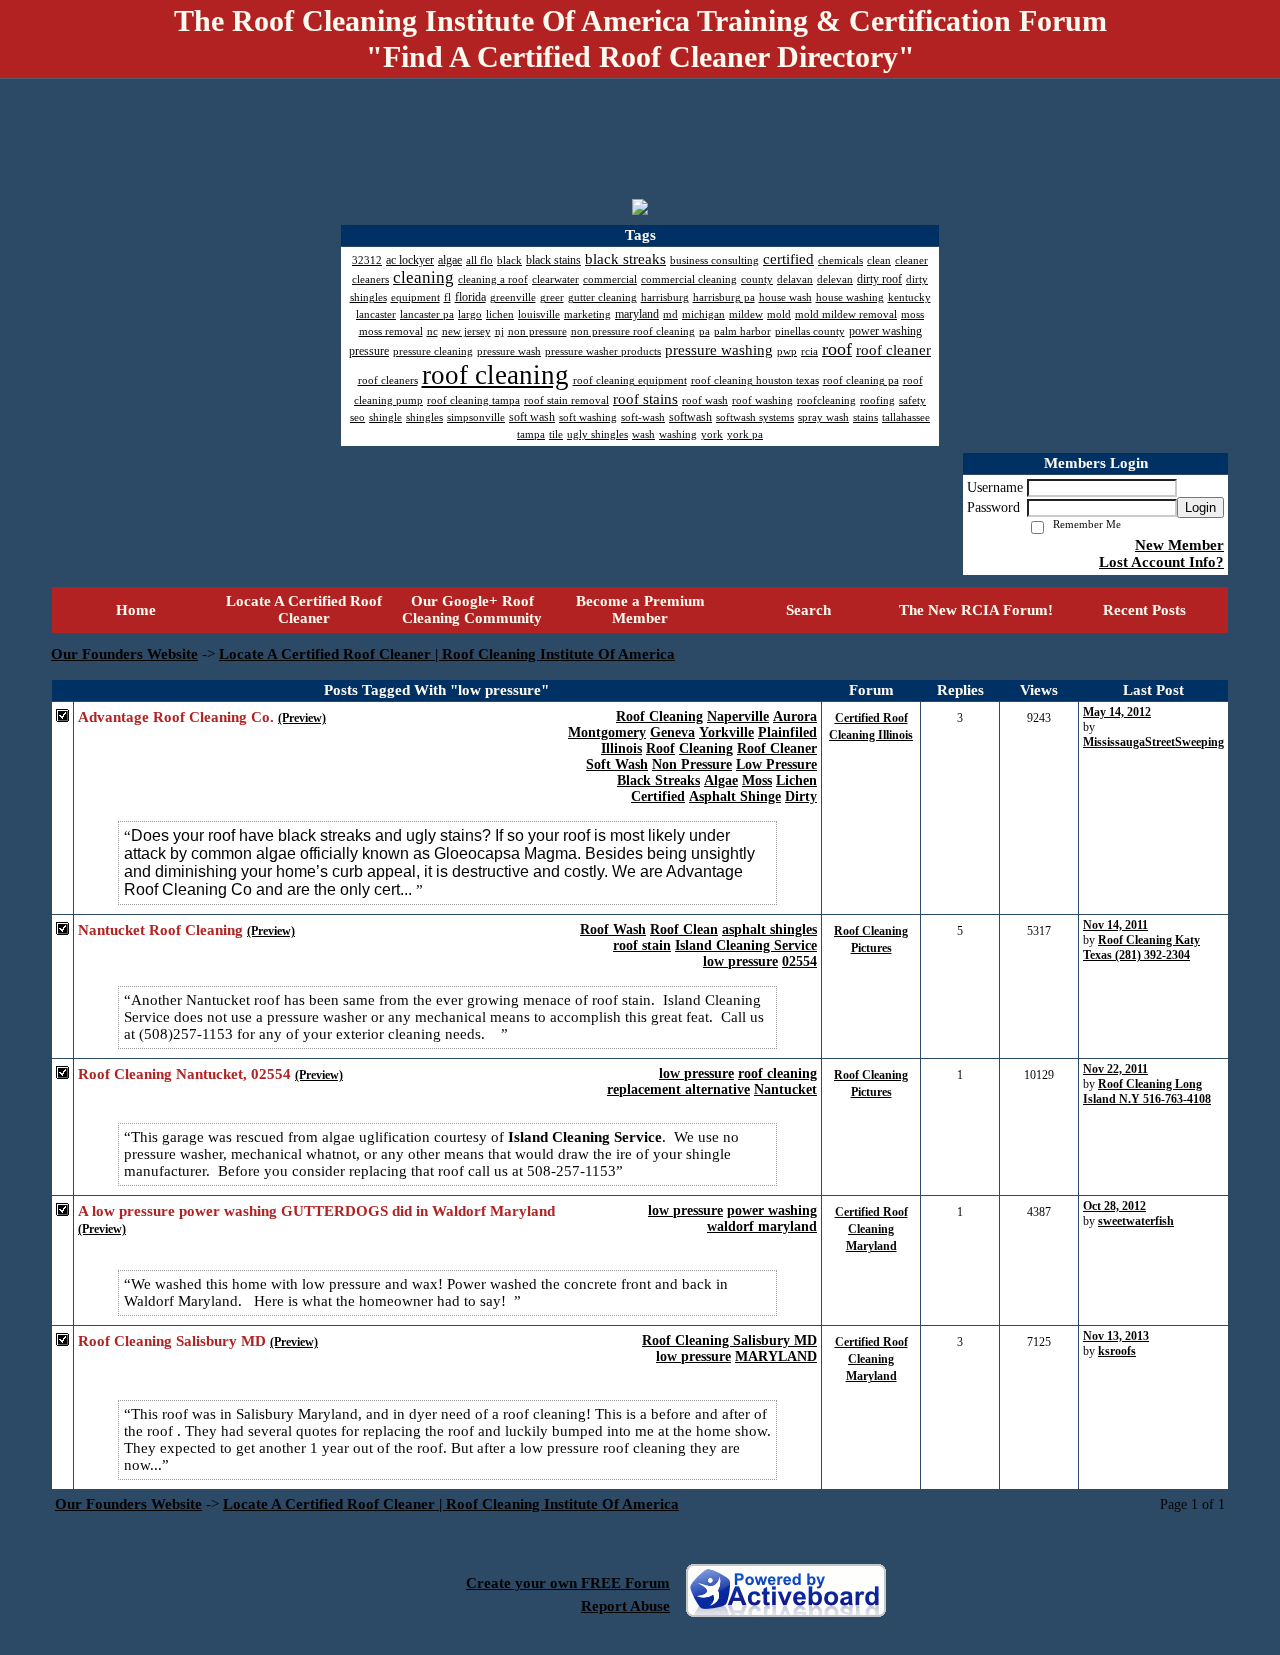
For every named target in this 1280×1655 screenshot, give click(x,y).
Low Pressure (776, 764)
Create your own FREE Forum (568, 1583)
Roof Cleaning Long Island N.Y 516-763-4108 (1147, 1091)
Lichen (796, 780)
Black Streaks (658, 780)
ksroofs (1117, 1351)
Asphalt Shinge (735, 796)
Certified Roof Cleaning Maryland (871, 1229)
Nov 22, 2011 (1115, 1069)
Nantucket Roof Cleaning (160, 930)
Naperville (738, 716)
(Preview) (302, 718)
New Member (1179, 545)
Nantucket (785, 1089)
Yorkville (726, 732)
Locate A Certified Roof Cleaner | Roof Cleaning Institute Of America (447, 654)
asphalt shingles (769, 929)
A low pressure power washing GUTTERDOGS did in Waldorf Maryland (316, 1211)
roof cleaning (777, 1073)
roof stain (642, 945)
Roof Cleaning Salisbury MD (729, 1340)
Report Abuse (625, 1606)
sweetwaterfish (1136, 1221)
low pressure (740, 961)
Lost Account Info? (1161, 562)
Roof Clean (684, 929)
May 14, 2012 (1117, 712)
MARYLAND (776, 1356)
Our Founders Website (124, 654)
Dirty (801, 796)
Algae (721, 780)
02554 (799, 961)
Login (1200, 507)
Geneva (672, 732)
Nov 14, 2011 (1115, 925)
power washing (772, 1210)
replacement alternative (678, 1089)
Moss (757, 780)
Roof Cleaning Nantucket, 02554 (184, 1074)
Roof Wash (613, 929)
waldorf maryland (762, 1226)
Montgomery (607, 732)
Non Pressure (692, 764)
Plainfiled (787, 732)
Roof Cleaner (777, 748)
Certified (658, 796)
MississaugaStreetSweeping (1153, 742)
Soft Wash (617, 764)
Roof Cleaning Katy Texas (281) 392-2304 (1141, 947)
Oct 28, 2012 (1114, 1206)
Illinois (621, 748)
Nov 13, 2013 (1116, 1336)
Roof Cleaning (659, 716)
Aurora (795, 716)
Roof (660, 748)
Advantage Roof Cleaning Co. (176, 717)
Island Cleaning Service (746, 945)
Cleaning (706, 748)
